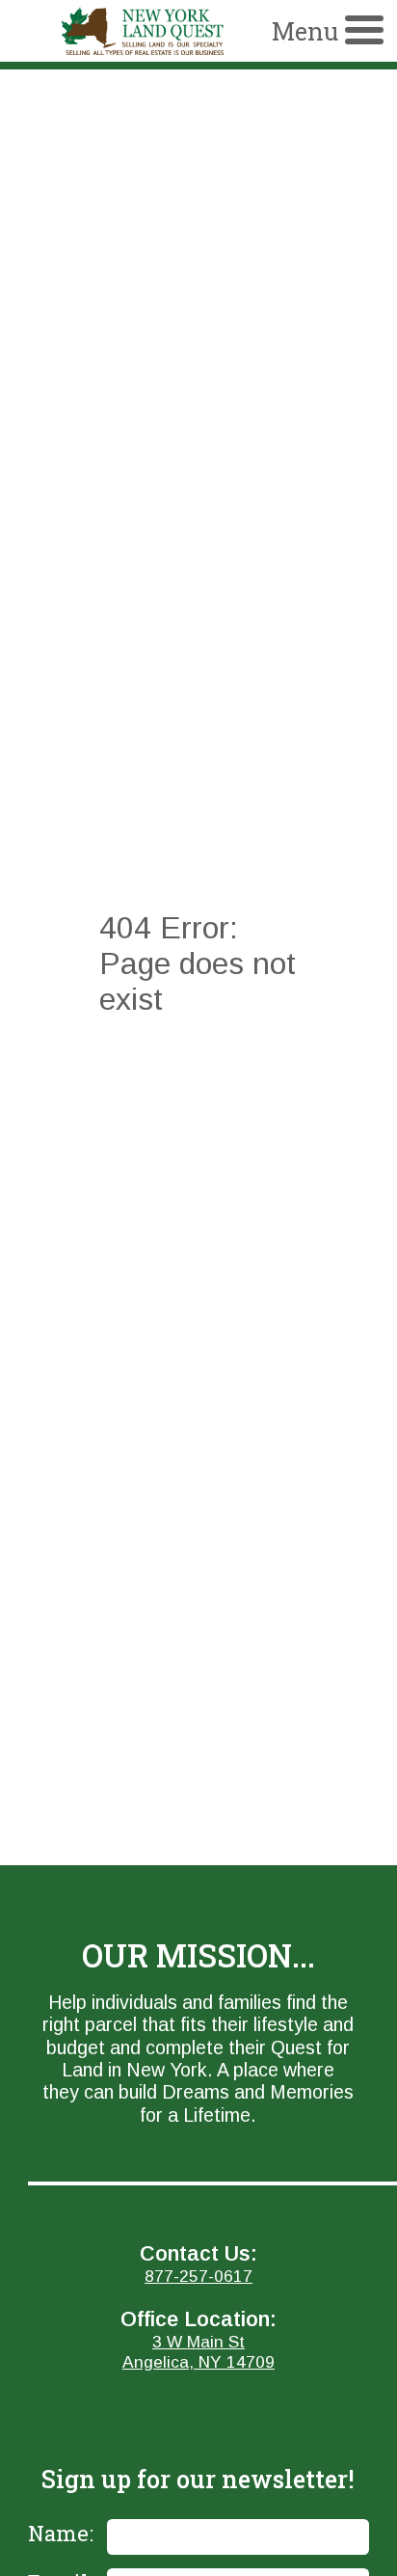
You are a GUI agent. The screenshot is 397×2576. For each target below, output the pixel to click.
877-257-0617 (198, 2276)
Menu (305, 31)
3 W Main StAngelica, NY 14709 (198, 2352)
